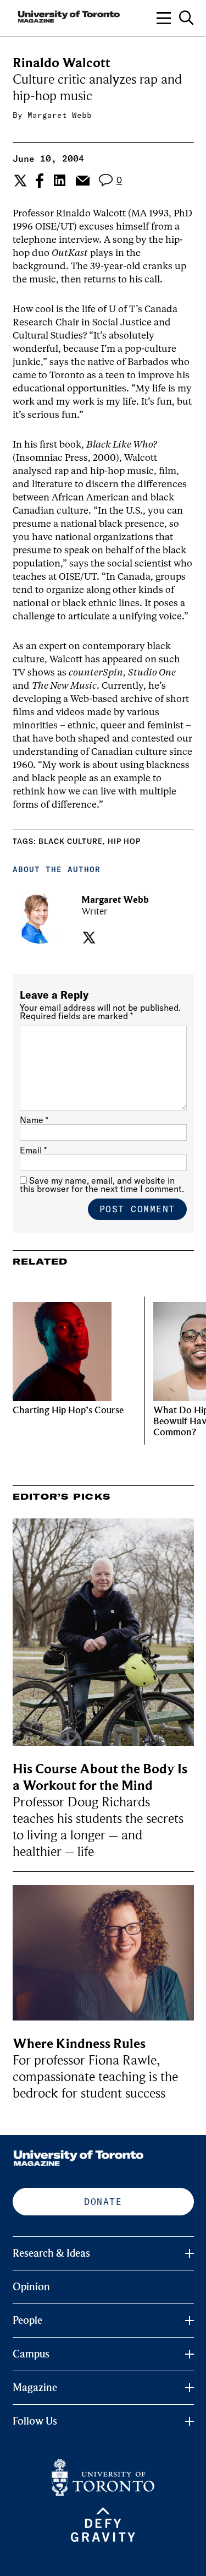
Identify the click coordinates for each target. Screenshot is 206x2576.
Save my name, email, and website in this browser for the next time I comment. (102, 1184)
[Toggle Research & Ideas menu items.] (190, 2253)
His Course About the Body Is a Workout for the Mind (100, 1777)
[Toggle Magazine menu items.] (190, 2388)
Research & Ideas (51, 2253)
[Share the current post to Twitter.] (19, 181)
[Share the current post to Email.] (82, 181)
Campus (31, 2354)
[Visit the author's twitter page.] (88, 938)
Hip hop (124, 841)
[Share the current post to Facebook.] (40, 181)
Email (33, 1150)
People (27, 2321)
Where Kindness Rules (79, 2044)
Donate (103, 2202)
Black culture (71, 841)
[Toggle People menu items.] (190, 2321)
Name (34, 1120)
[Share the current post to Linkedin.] (60, 180)
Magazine (35, 2388)
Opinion (31, 2287)
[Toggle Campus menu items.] (190, 2354)
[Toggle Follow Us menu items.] (190, 2421)
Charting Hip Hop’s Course (68, 1410)
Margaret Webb (60, 115)
